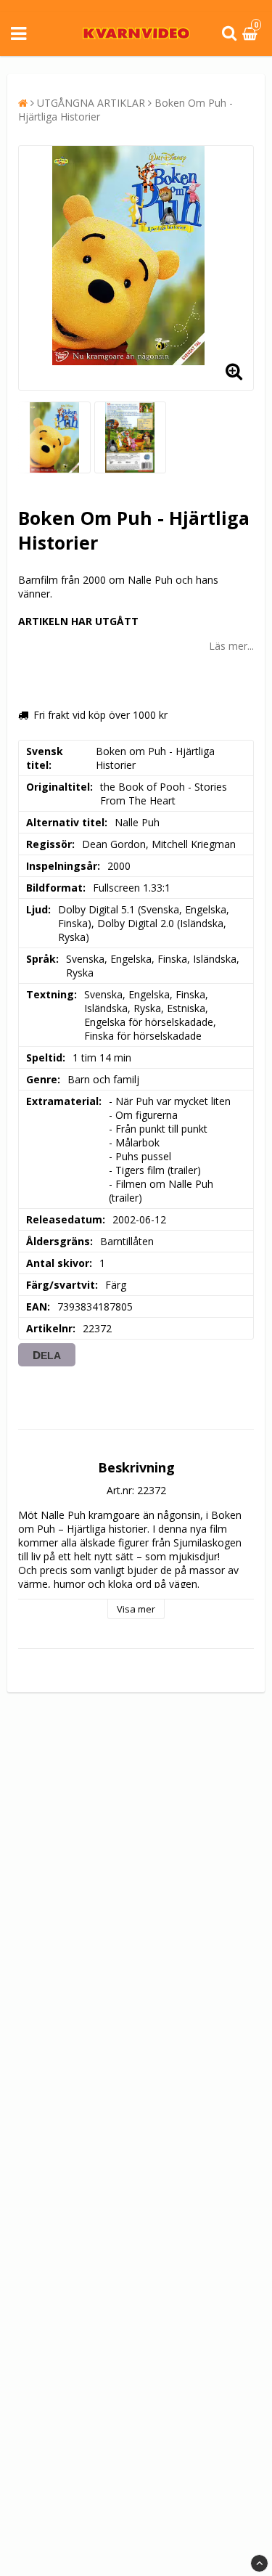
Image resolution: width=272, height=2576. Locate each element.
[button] (252, 34)
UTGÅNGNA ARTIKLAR (91, 103)
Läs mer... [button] (231, 646)
